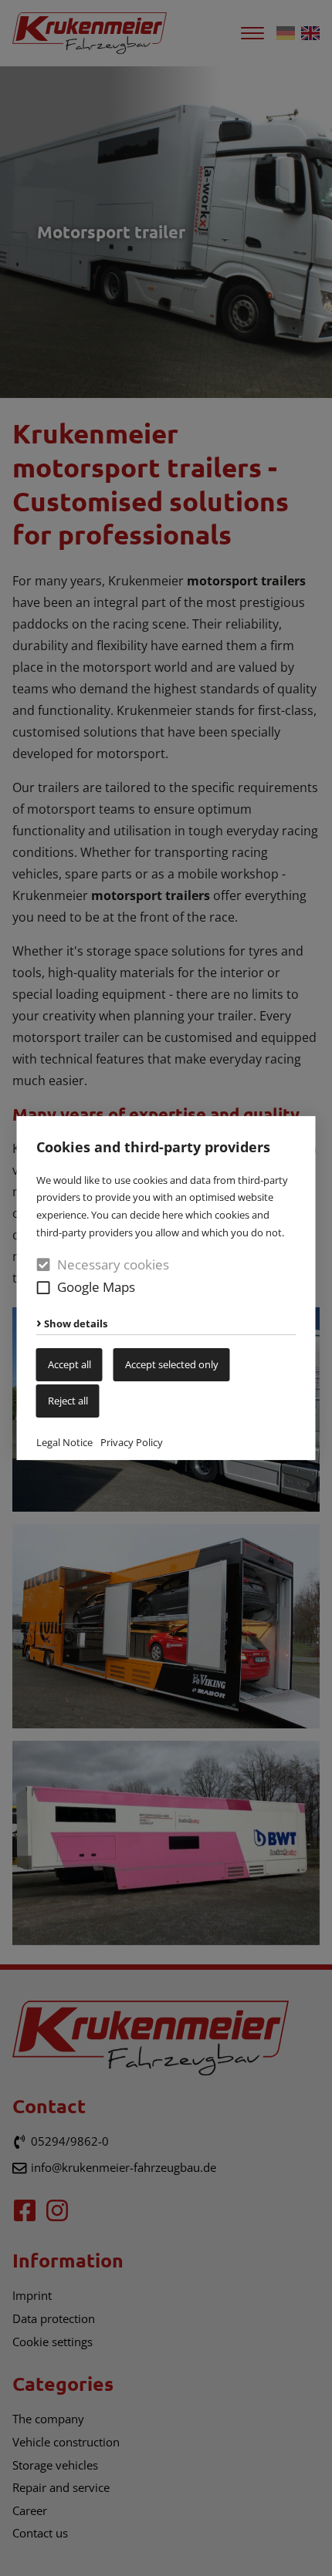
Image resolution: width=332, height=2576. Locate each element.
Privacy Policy (132, 1442)
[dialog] (166, 1288)
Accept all (69, 1364)
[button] (44, 1288)
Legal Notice (64, 1442)
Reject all (68, 1401)
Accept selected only (172, 1364)
